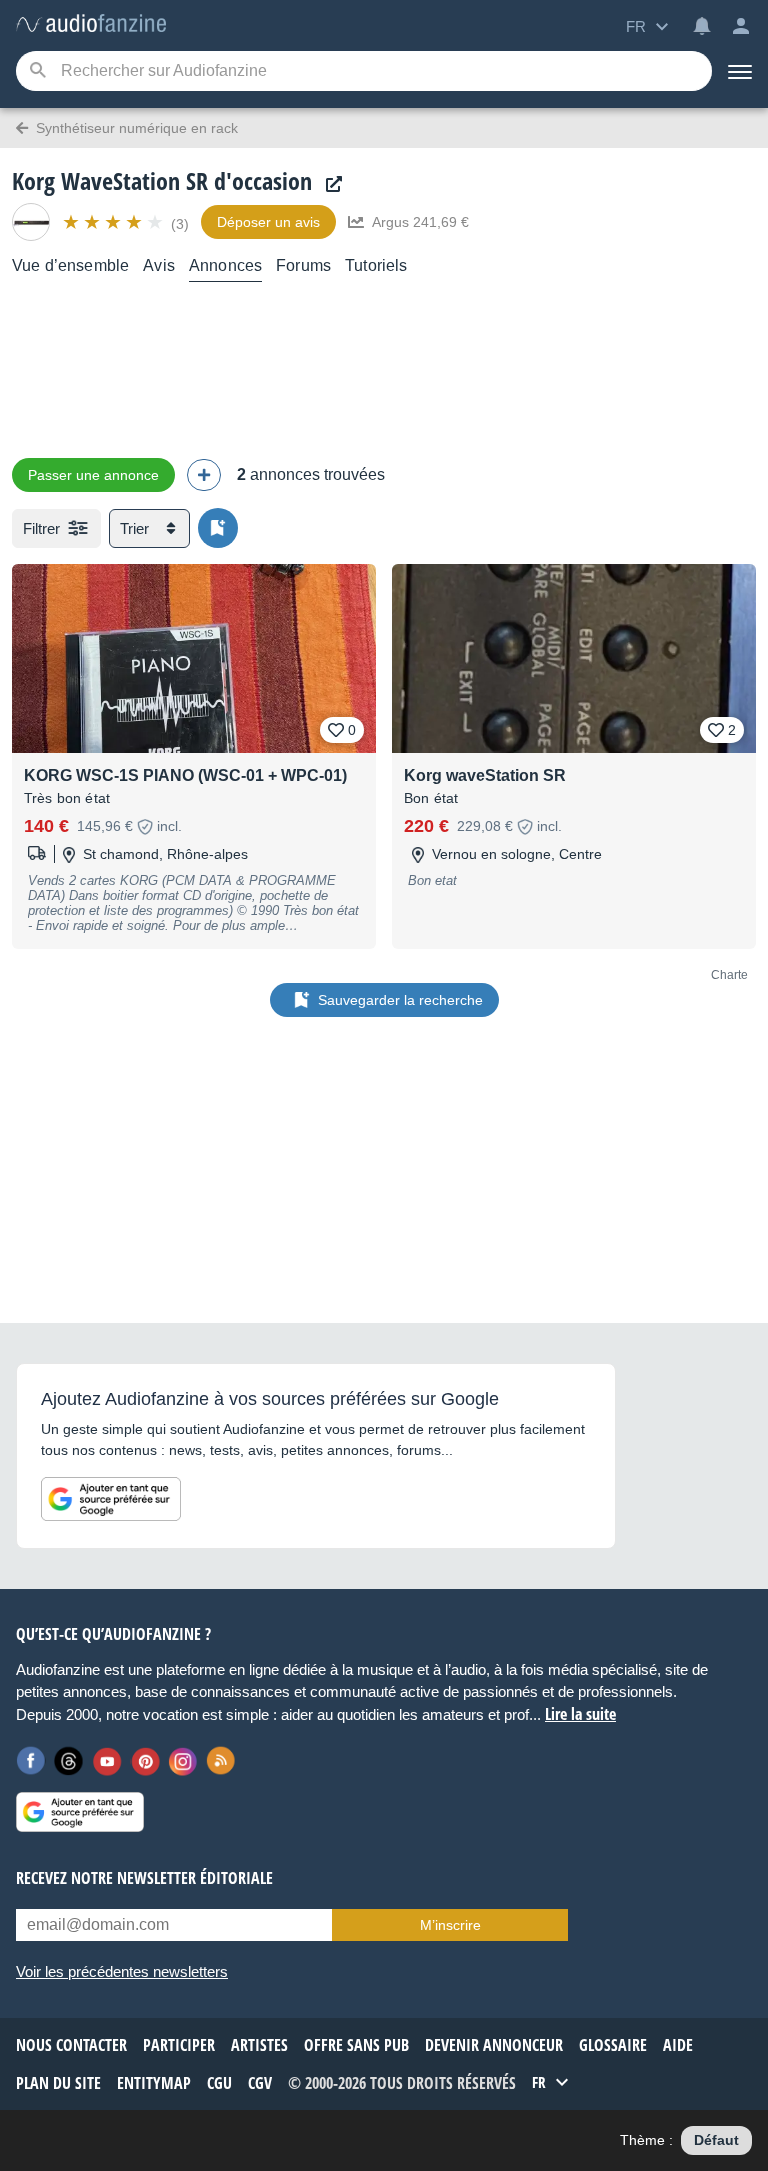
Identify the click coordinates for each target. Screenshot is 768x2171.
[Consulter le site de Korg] (329, 184)
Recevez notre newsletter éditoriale (144, 1878)
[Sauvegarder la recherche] (218, 528)
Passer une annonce (93, 475)
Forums (303, 265)
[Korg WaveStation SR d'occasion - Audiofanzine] (91, 24)
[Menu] (740, 71)
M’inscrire (450, 1925)
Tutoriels (376, 265)
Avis (159, 265)
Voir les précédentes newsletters (122, 1971)
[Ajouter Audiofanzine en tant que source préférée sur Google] (111, 1499)
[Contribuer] (204, 475)
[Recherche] (37, 71)
